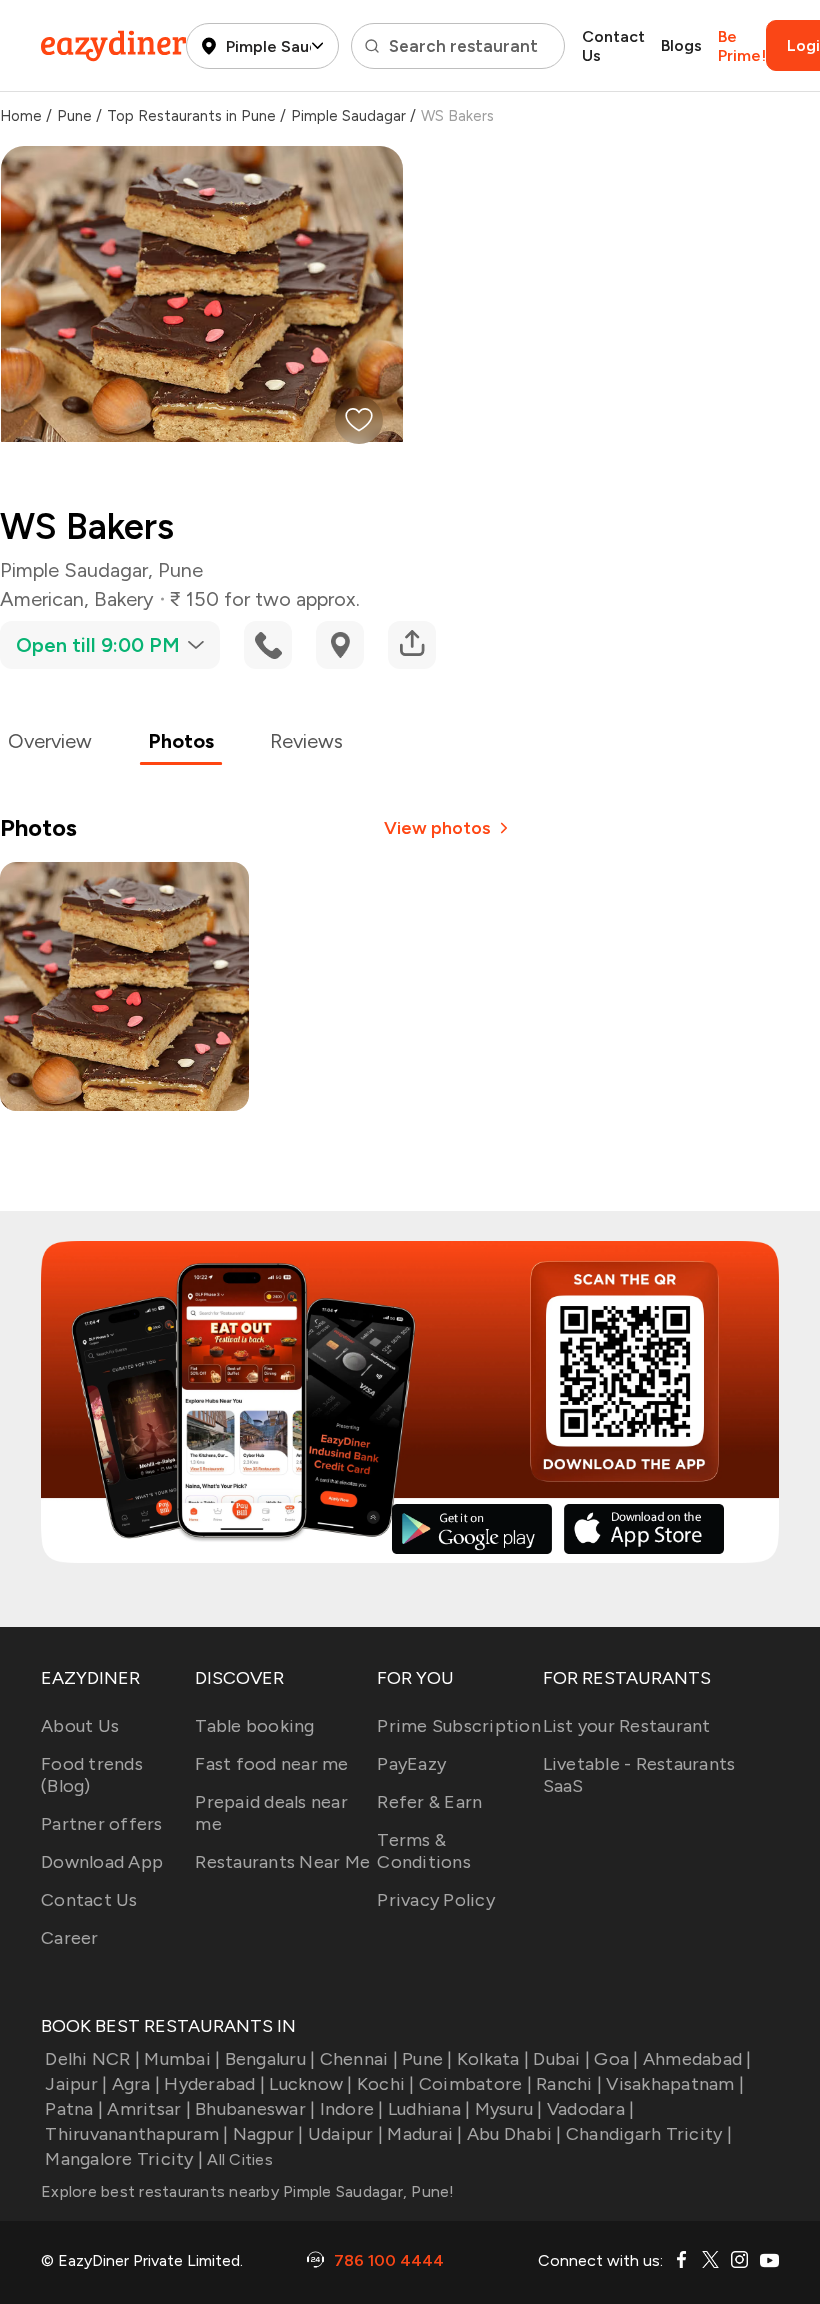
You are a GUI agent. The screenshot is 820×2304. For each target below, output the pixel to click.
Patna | (74, 2109)
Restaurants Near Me (282, 1862)
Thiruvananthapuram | (136, 2134)
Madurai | (424, 2134)
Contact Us (613, 46)
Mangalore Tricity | (124, 2159)
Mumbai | (182, 2059)
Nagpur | (268, 2134)
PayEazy (411, 1764)
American (42, 599)
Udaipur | (345, 2134)
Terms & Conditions (424, 1851)
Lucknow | (310, 2084)
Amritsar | (149, 2109)
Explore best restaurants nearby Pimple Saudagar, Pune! (248, 2191)
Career (70, 1938)
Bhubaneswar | (255, 2109)
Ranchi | (569, 2084)
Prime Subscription (459, 1726)
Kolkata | (493, 2059)
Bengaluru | (270, 2059)
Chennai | (359, 2059)
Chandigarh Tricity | (649, 2134)
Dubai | (561, 2059)
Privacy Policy (436, 1900)
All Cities (238, 2159)
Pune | (427, 2059)
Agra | (136, 2084)
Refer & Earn (429, 1802)
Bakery (124, 599)
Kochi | (386, 2084)
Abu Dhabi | (514, 2134)
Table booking (254, 1726)
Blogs (681, 45)
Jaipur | (76, 2084)
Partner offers (102, 1824)
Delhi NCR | (92, 2059)
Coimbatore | (475, 2084)
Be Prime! (742, 46)
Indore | (351, 2109)
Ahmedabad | (697, 2059)
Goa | (616, 2059)
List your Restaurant (627, 1726)
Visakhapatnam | (675, 2084)
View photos (437, 828)
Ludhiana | (429, 2109)
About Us (80, 1726)
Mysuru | (508, 2109)
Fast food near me (271, 1764)
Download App (102, 1862)
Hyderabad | (214, 2084)
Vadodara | (591, 2109)
